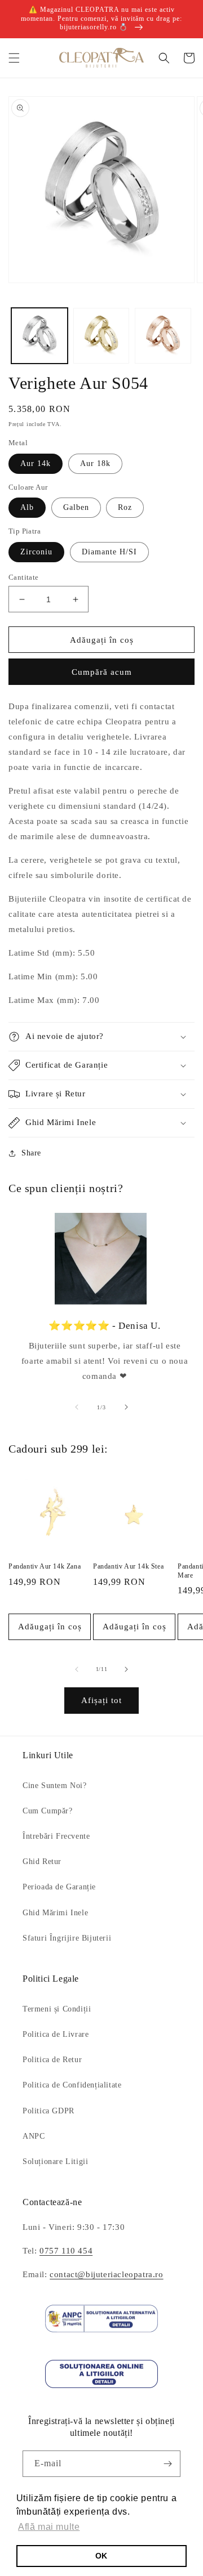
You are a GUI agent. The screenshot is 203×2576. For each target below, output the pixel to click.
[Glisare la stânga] (77, 1407)
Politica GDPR (48, 2111)
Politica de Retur (52, 2060)
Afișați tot (101, 1700)
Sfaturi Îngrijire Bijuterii (67, 1938)
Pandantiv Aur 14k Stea (128, 1566)
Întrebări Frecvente (56, 1836)
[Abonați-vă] (167, 2464)
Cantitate (24, 577)
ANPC (34, 2136)
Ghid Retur (42, 1862)
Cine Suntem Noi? (55, 1786)
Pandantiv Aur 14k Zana (45, 1566)
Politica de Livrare (56, 2034)
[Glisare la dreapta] (126, 1407)
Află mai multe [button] (49, 2527)
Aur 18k (95, 463)
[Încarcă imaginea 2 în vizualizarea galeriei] (101, 336)
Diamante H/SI (109, 552)
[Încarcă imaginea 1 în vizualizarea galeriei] (39, 336)
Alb (27, 507)
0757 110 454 (66, 2251)
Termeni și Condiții (57, 2009)
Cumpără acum (102, 672)
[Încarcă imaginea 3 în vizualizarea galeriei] (163, 336)
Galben (76, 507)
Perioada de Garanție (59, 1887)
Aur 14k (36, 463)
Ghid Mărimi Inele (55, 1913)
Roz (125, 507)
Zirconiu (36, 552)
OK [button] (101, 2556)
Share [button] (31, 1153)
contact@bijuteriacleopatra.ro (106, 2274)
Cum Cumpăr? (48, 1811)
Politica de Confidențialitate (72, 2085)
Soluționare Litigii (55, 2161)
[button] (14, 58)
